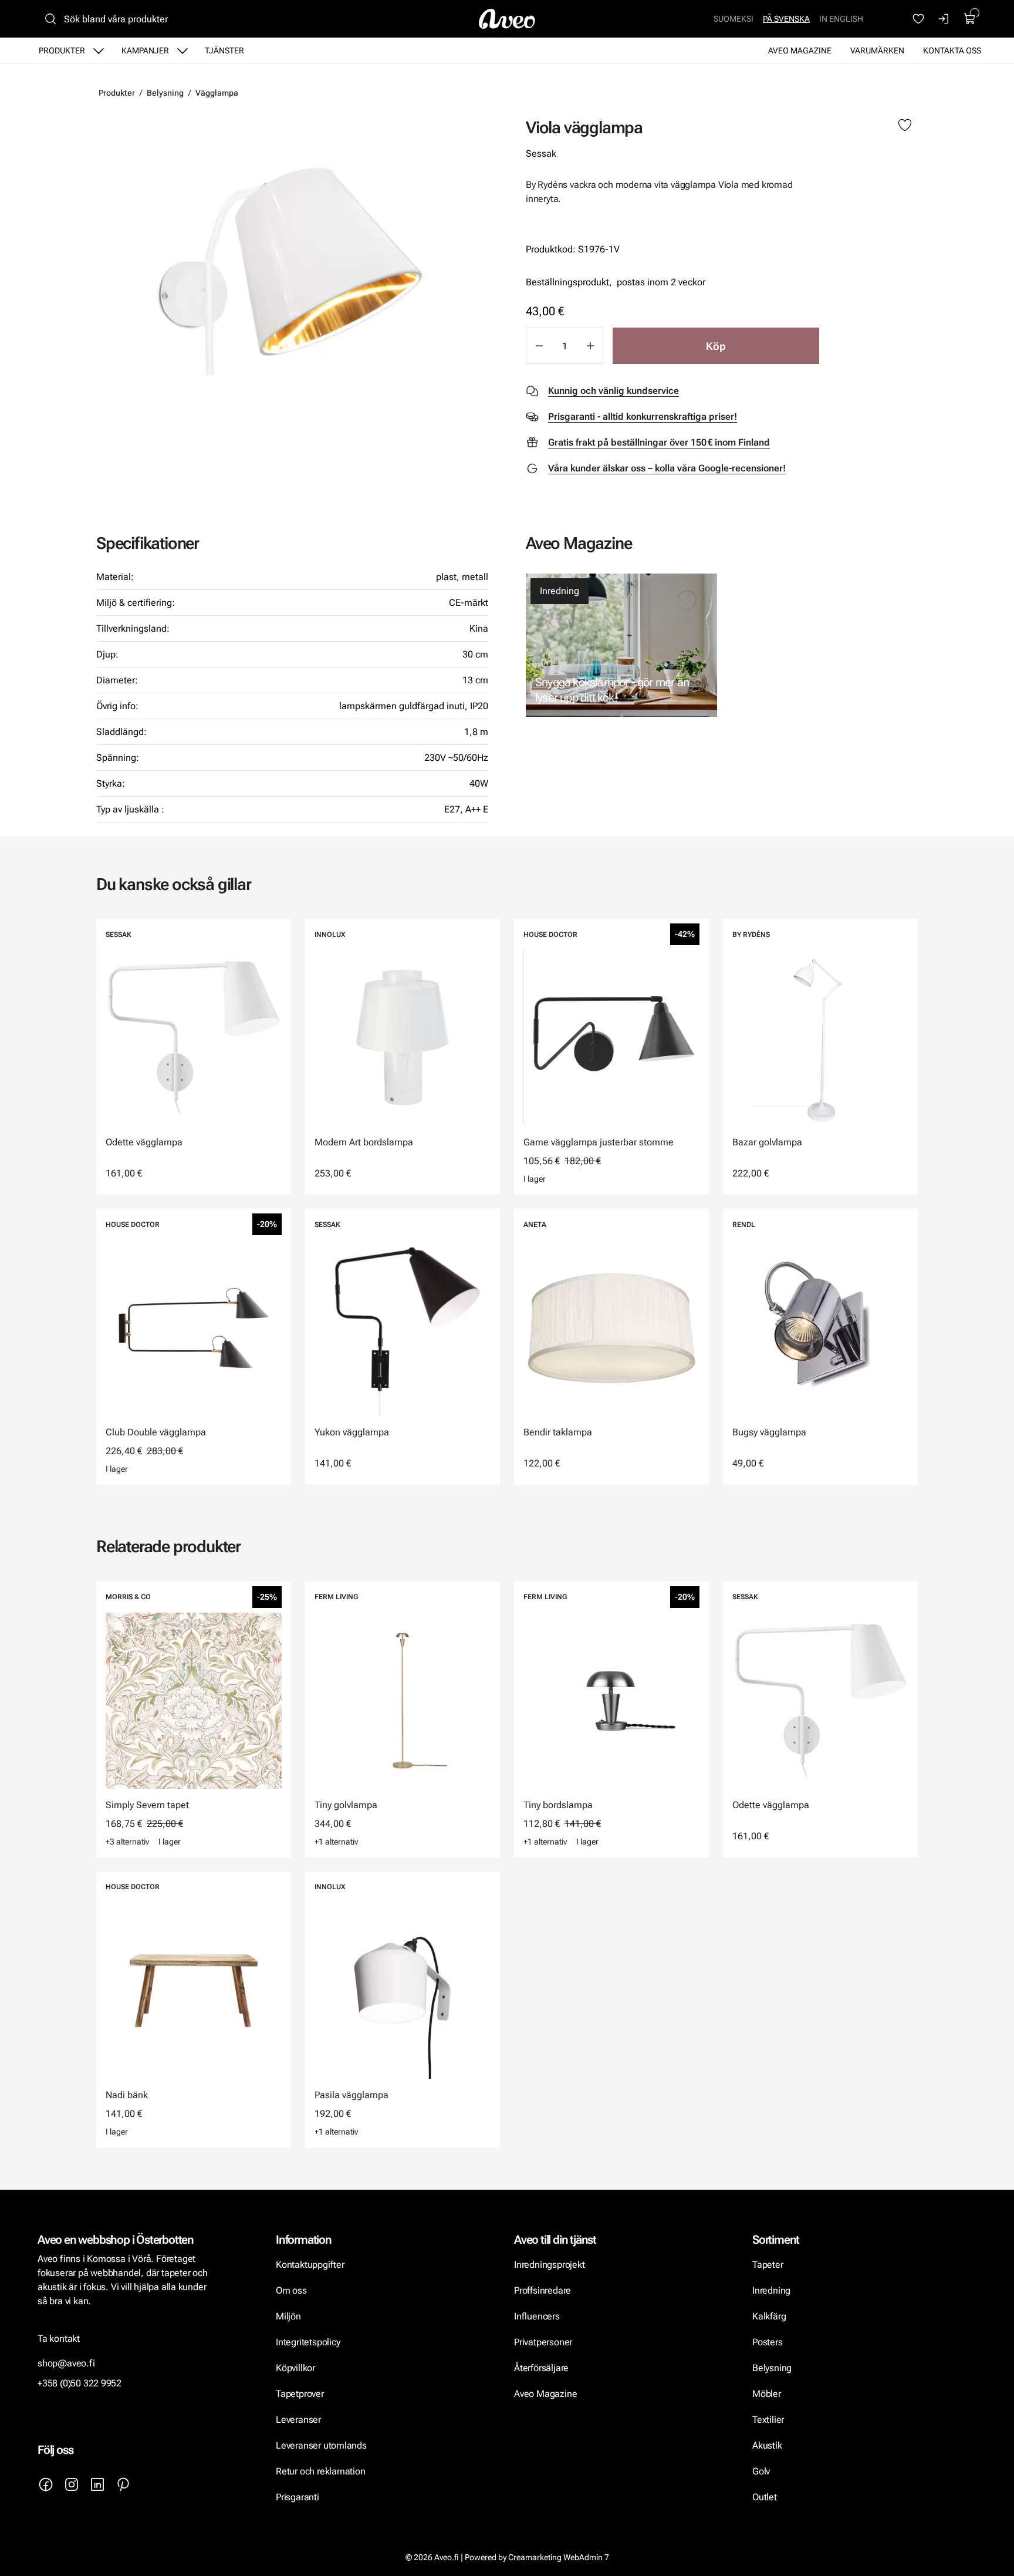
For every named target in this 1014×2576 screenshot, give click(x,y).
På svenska (786, 19)
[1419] (292, 273)
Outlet (765, 2497)
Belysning (165, 93)
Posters (768, 2342)
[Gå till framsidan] (507, 19)
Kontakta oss (952, 50)
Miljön (288, 2316)
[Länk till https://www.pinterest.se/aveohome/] (123, 2484)
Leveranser (298, 2420)
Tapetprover (300, 2394)
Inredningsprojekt (549, 2265)
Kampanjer (145, 50)
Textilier (768, 2420)
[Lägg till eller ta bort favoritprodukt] (905, 126)
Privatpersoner (543, 2342)
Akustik (767, 2445)
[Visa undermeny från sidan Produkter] (99, 50)
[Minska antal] (539, 346)
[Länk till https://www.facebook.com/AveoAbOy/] (46, 2484)
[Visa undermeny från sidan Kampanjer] (182, 50)
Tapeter (768, 2265)
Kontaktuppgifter (310, 2265)
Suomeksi (734, 19)
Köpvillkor (297, 2368)
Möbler (767, 2394)
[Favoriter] (918, 19)
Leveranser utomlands (321, 2445)
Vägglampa (217, 93)
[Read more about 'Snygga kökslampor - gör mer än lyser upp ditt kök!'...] (621, 645)
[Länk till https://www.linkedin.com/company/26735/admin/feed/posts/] (97, 2484)
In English (841, 19)
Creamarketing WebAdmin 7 (559, 2557)
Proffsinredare (543, 2290)
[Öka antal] (590, 346)
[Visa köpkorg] (970, 19)
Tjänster (224, 50)
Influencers (537, 2316)
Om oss (291, 2290)
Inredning (560, 591)
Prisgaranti (298, 2497)
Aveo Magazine (800, 50)
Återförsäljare (541, 2368)
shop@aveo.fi (66, 2363)
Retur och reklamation (321, 2471)
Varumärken (877, 50)
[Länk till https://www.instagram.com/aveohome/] (72, 2484)
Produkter (62, 50)
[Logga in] (944, 19)
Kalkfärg (769, 2316)
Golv (761, 2471)
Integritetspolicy (308, 2342)
